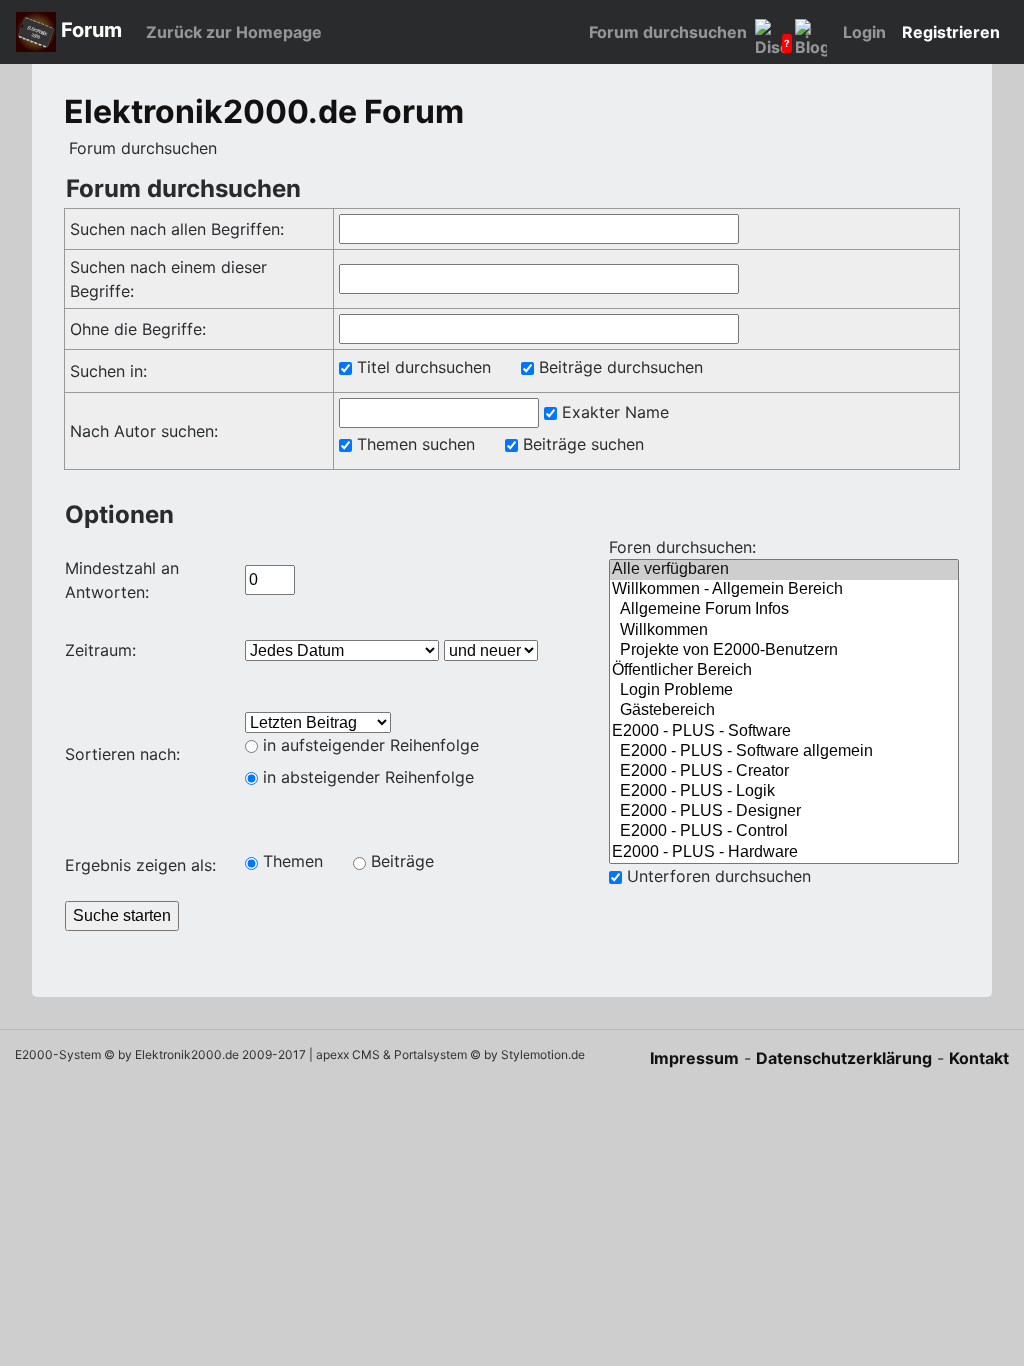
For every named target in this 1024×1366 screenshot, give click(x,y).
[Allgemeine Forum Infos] (784, 610)
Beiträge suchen (581, 444)
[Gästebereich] (784, 711)
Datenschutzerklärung (844, 1058)
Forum (89, 30)
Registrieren (951, 32)
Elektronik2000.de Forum (264, 111)
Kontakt (979, 1058)
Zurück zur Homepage (234, 32)
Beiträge (400, 861)
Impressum (694, 1058)
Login (864, 32)
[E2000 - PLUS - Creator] (784, 772)
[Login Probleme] (784, 691)
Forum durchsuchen (668, 32)
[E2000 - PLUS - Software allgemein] (784, 752)
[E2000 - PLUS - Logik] (784, 792)
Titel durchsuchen (421, 367)
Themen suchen (413, 444)
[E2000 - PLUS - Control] (784, 832)
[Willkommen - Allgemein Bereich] (784, 590)
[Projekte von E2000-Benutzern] (784, 651)
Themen (290, 861)
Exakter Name (613, 412)
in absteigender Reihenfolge (366, 777)
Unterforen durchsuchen (716, 876)
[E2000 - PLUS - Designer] (784, 812)
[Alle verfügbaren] (784, 570)
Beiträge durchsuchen (618, 367)
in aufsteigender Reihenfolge (368, 745)
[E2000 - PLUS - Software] (784, 732)
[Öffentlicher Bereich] (784, 671)
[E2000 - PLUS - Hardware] (784, 853)
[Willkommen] (784, 631)
